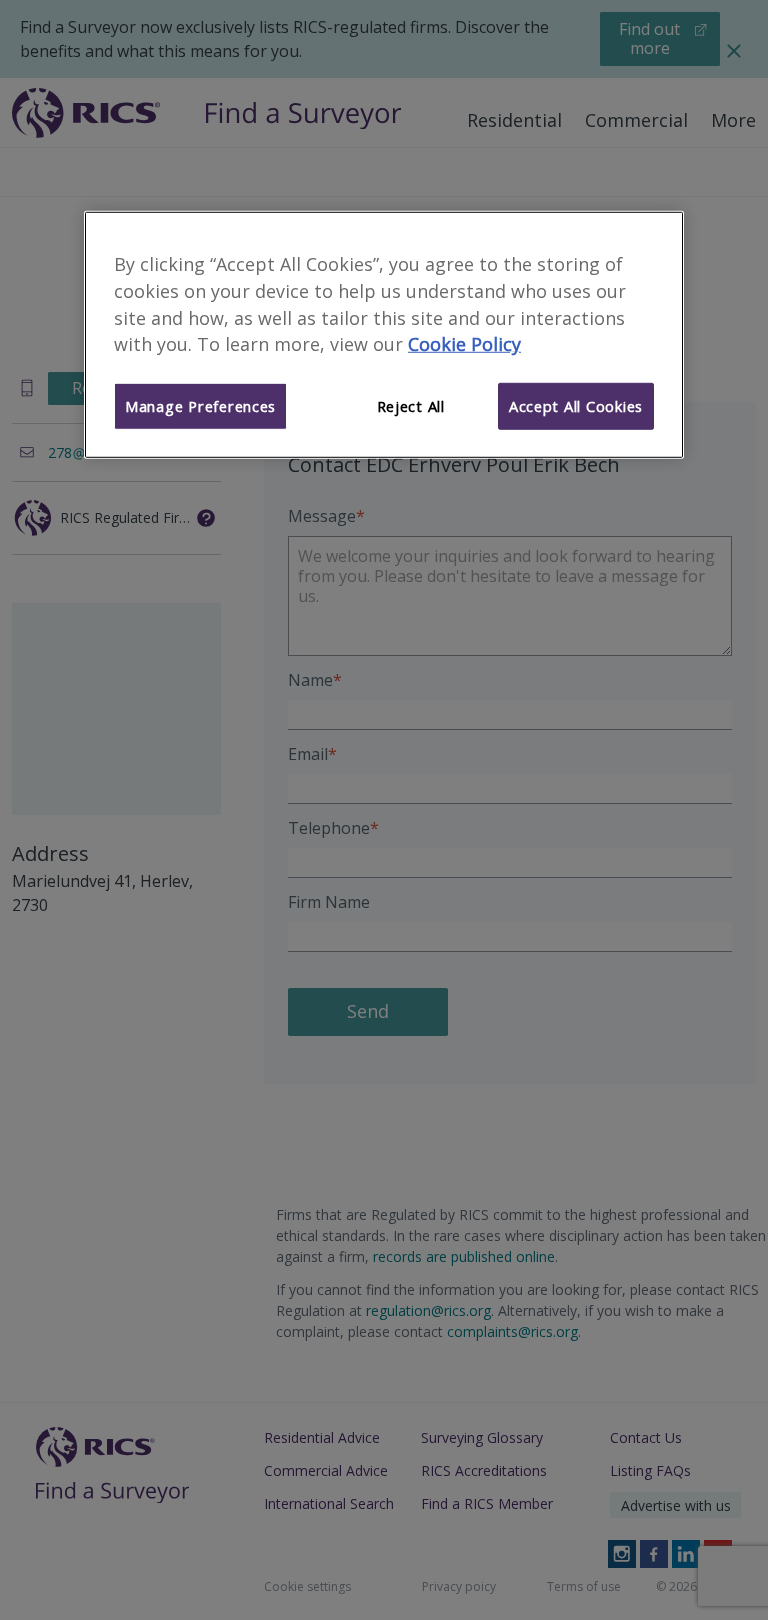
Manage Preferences (200, 406)
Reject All (411, 406)
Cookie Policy (464, 344)
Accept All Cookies (576, 406)
